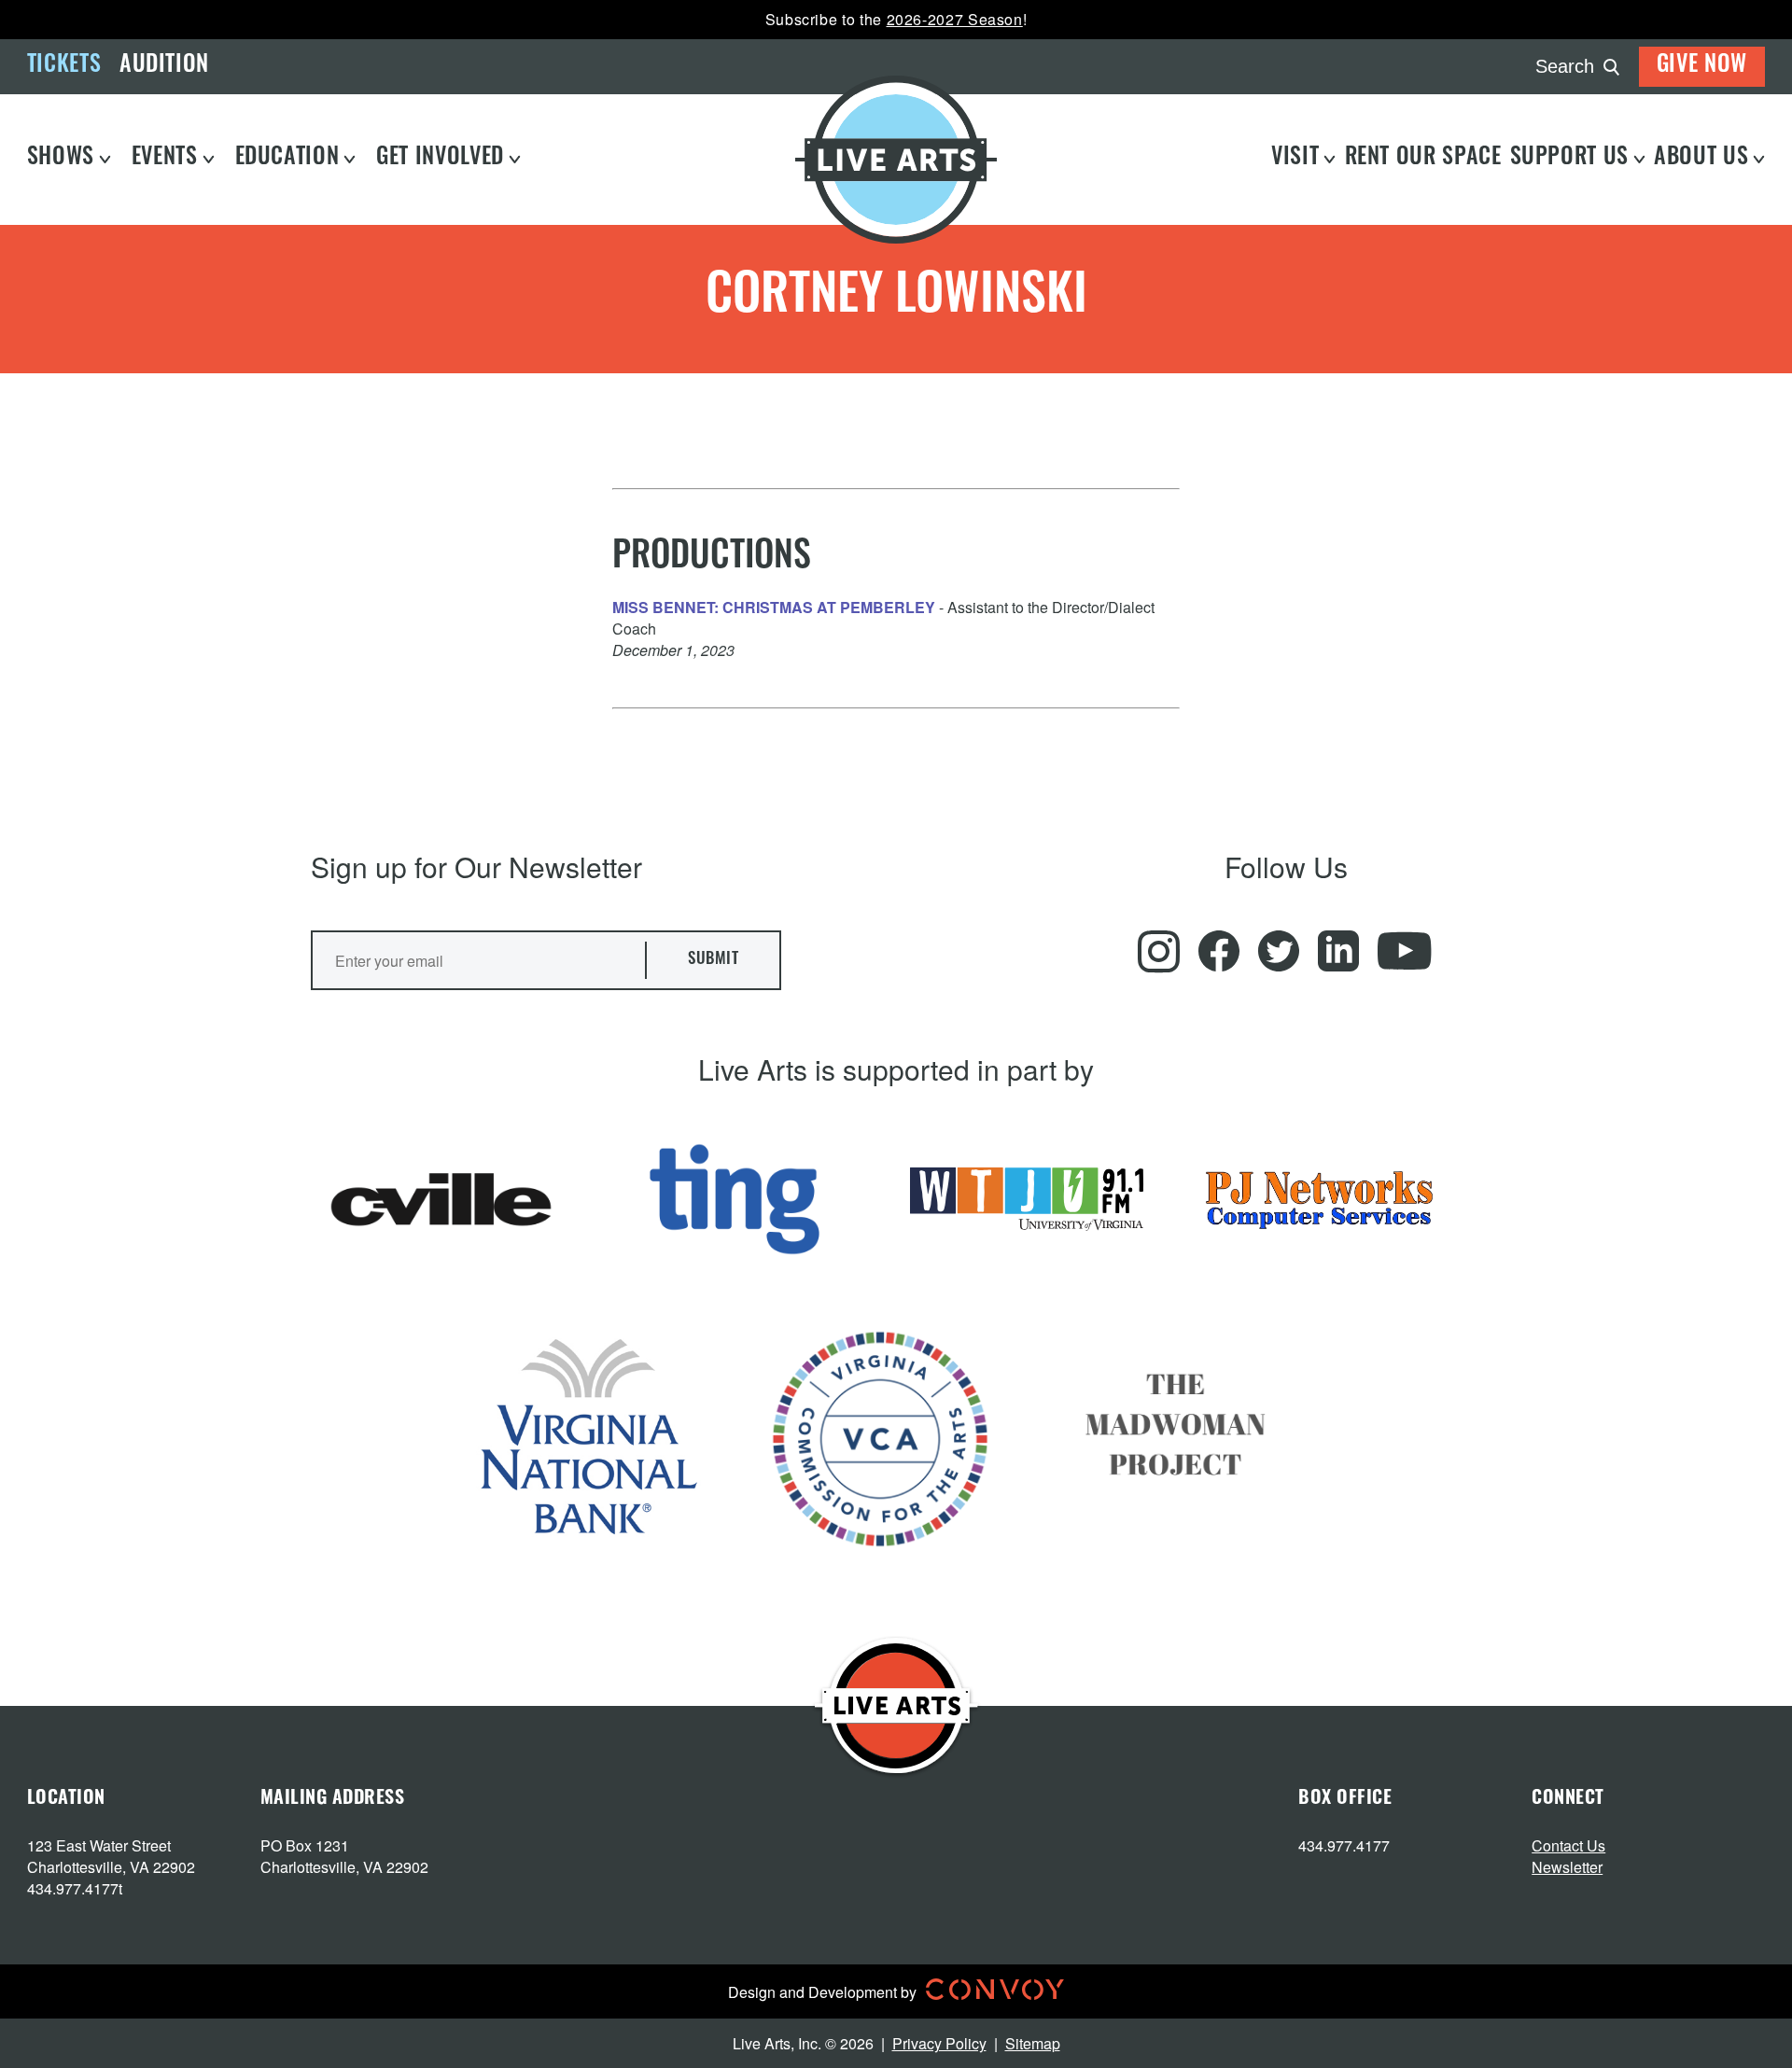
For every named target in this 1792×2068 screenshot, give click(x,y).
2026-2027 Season (955, 19)
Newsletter (1567, 1867)
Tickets (64, 66)
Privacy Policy (939, 2043)
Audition (164, 66)
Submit (713, 960)
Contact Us (1568, 1845)
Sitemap (1033, 2043)
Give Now (1702, 66)
